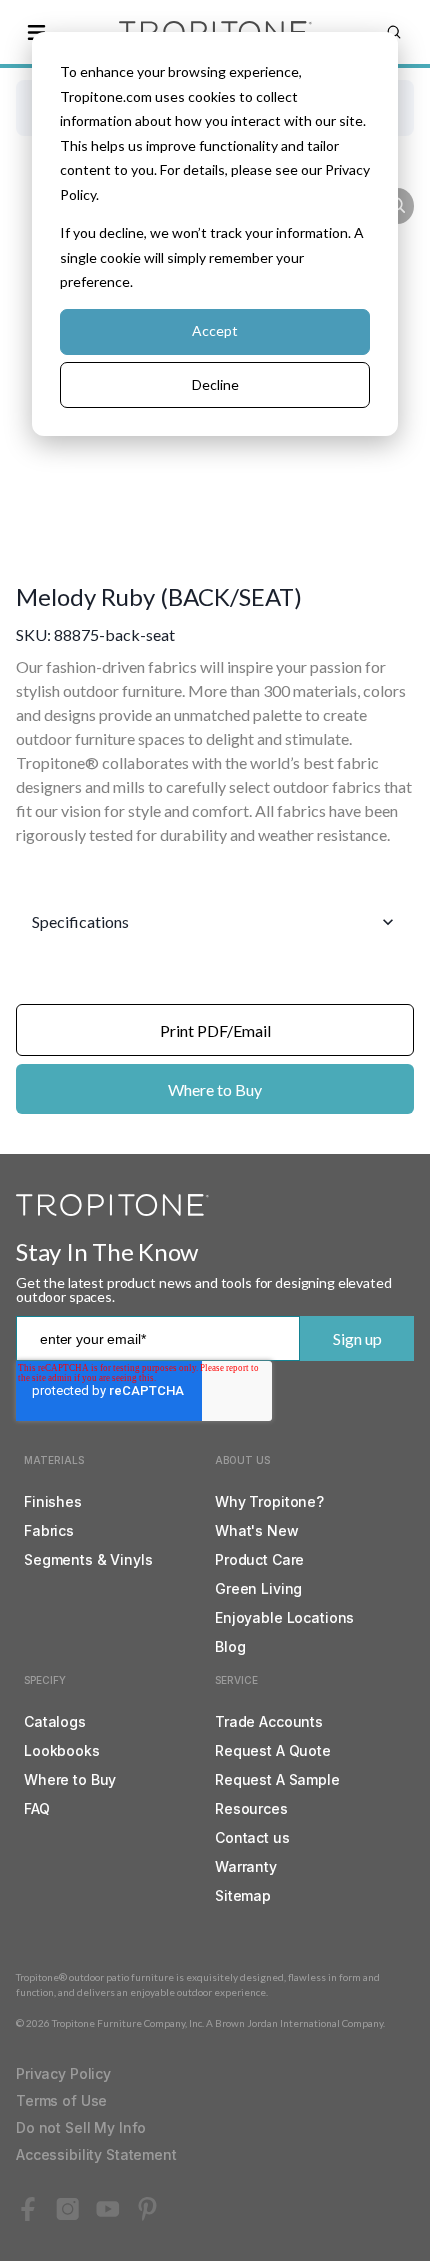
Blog (230, 1646)
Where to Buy (215, 1089)
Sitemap (243, 1895)
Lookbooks (62, 1750)
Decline (215, 384)
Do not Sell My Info (81, 2127)
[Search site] (394, 32)
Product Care (259, 1559)
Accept (215, 330)
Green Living (258, 1588)
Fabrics (49, 1530)
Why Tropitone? (269, 1501)
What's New (257, 1530)
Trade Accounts (269, 1721)
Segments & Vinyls (88, 1559)
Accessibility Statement (96, 2154)
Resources (251, 1808)
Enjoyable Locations (284, 1617)
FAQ (37, 1808)
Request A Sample (277, 1779)
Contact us (252, 1837)
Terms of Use (61, 2100)
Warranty (246, 1866)
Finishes (53, 1501)
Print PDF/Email (215, 1030)
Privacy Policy (63, 2073)
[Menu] (36, 32)
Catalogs (55, 1721)
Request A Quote (273, 1750)
